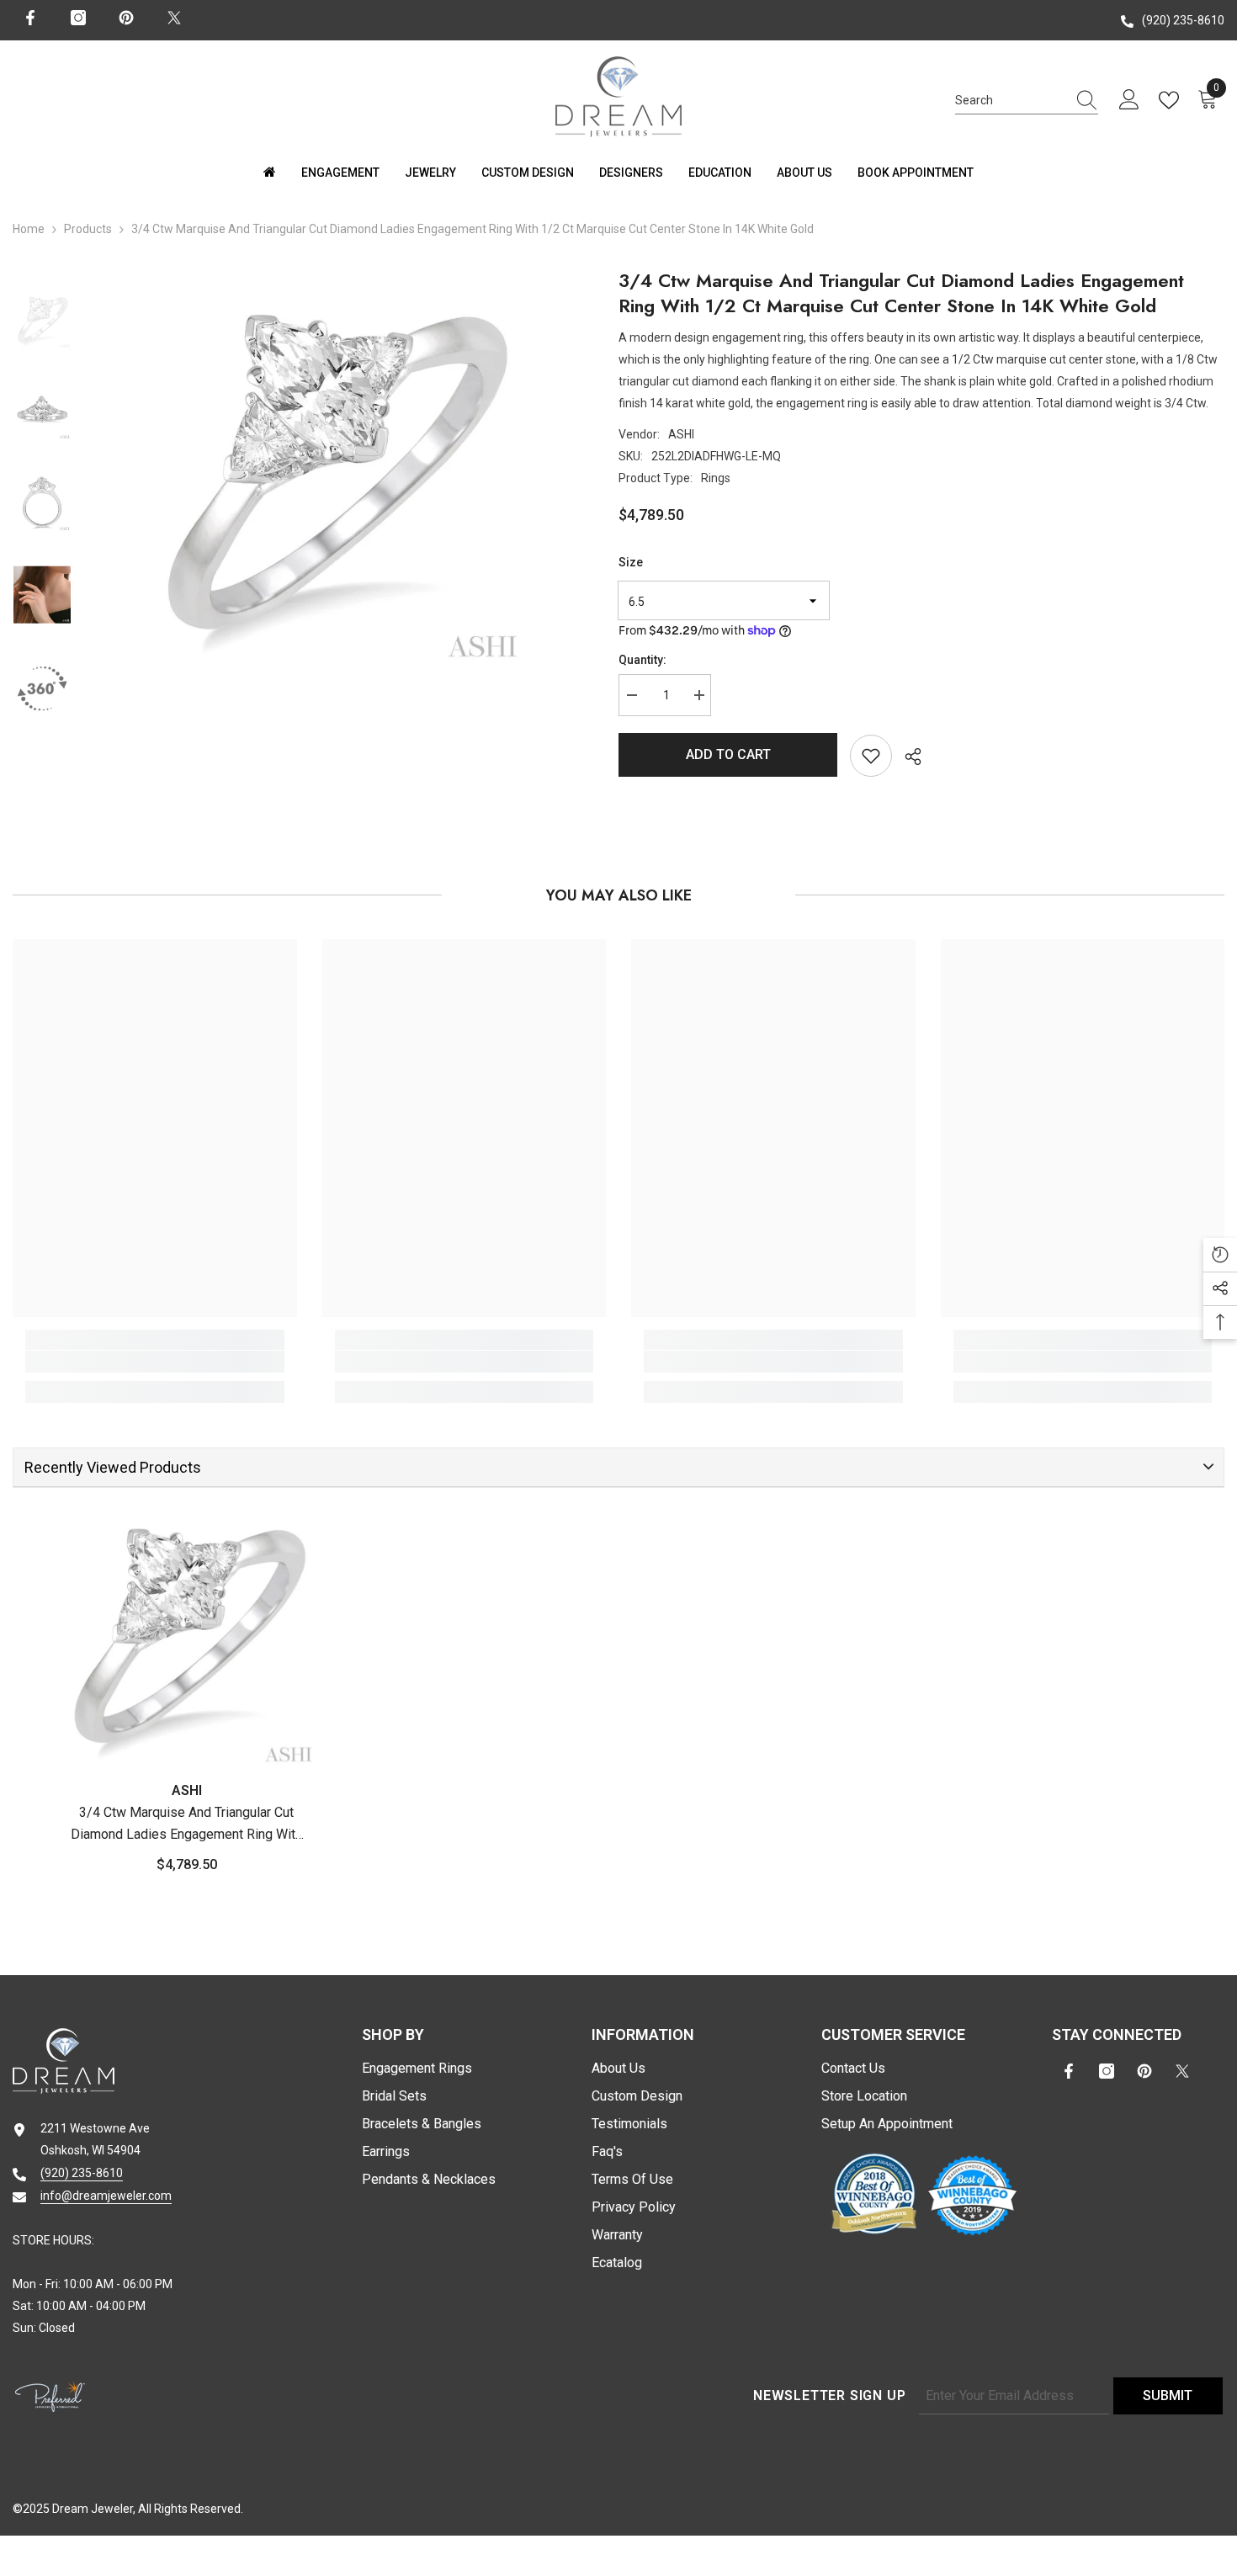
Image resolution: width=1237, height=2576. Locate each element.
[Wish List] (1172, 100)
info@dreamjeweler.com (106, 2196)
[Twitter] (174, 18)
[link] (155, 1362)
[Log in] (1129, 100)
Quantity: (642, 660)
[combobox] (1011, 100)
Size (631, 562)
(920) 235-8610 (1183, 20)
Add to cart (728, 754)
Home (29, 229)
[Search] (1027, 101)
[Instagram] (78, 18)
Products (88, 229)
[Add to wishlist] (871, 756)
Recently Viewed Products (113, 1467)
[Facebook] (30, 18)
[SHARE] (907, 757)
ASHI (681, 434)
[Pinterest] (126, 18)
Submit (1168, 2395)
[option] (332, 473)
